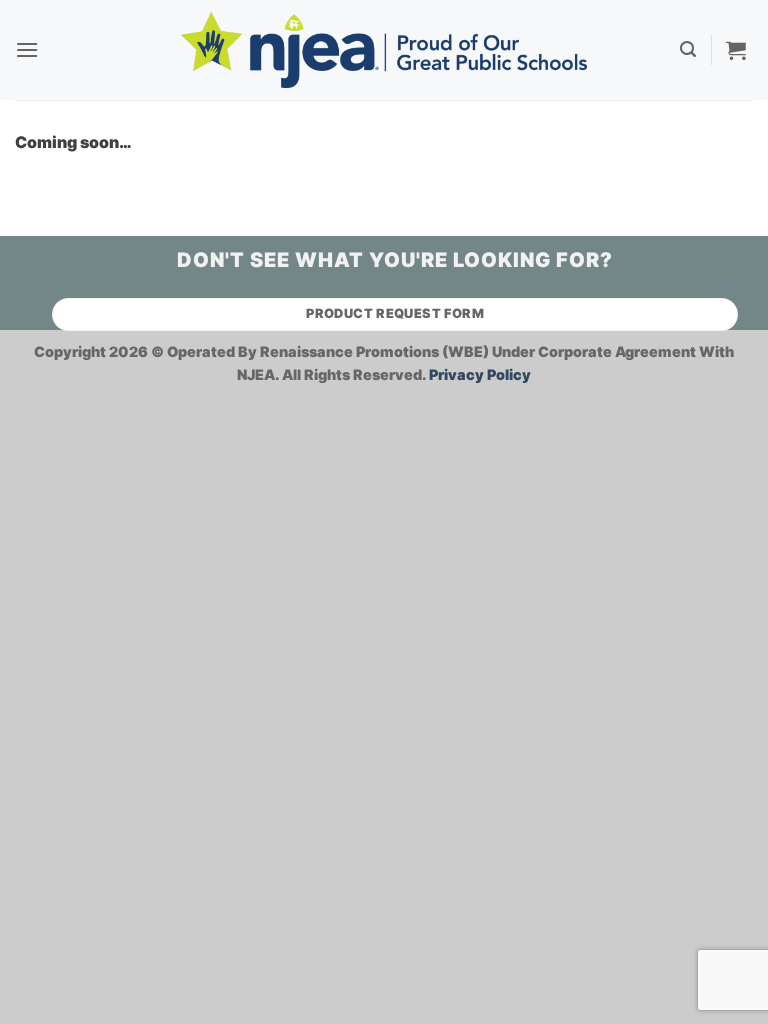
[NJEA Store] (384, 49)
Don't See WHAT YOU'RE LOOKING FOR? (395, 260)
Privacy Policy (480, 374)
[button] (27, 49)
